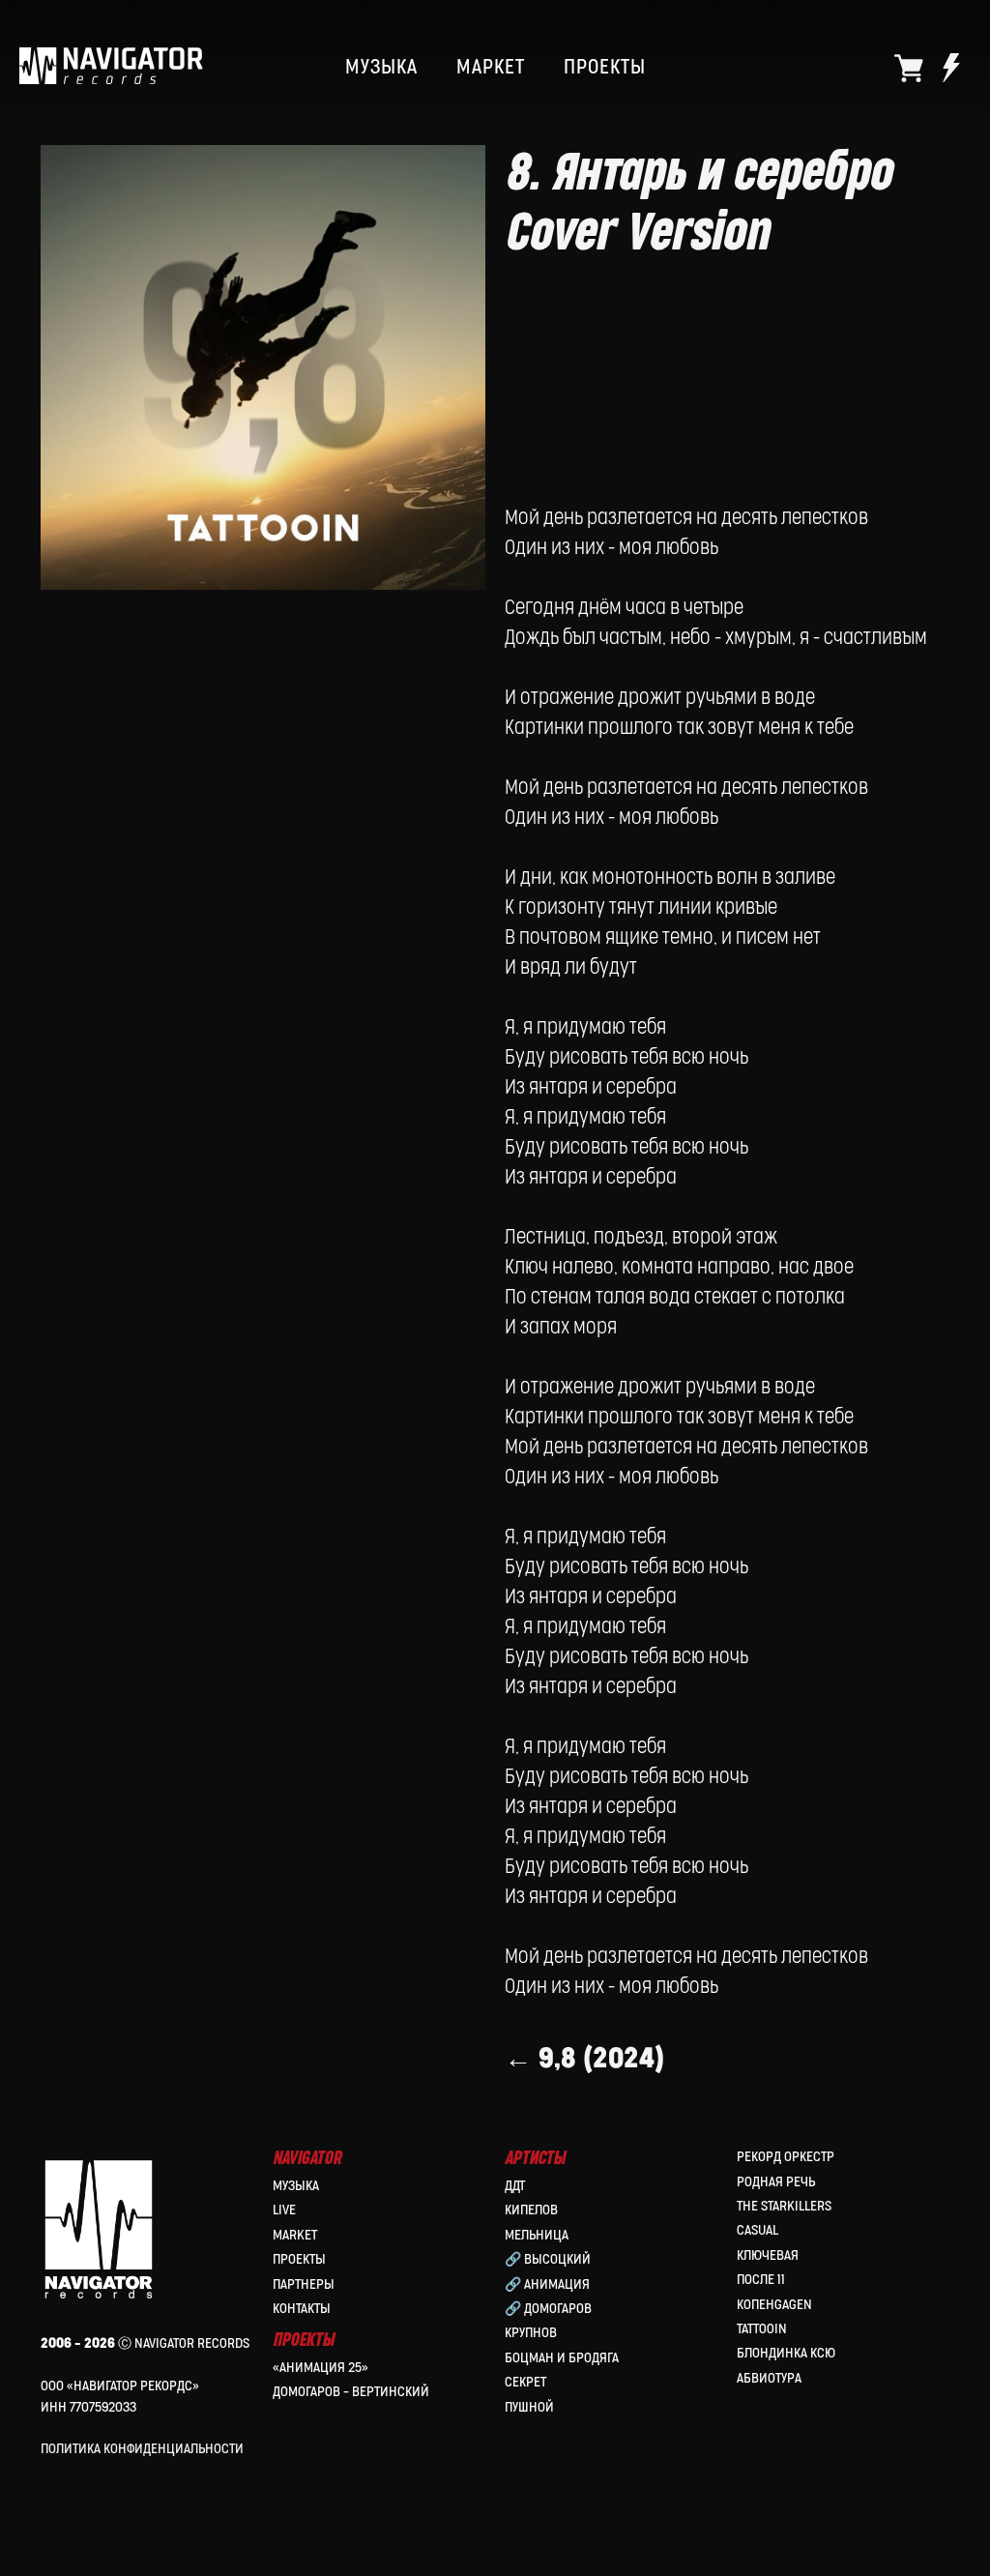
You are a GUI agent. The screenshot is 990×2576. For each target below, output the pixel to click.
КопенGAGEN (774, 2305)
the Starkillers (784, 2206)
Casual (757, 2230)
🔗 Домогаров (548, 2309)
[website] (909, 68)
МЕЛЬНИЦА (537, 2235)
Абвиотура (769, 2378)
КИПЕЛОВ (531, 2210)
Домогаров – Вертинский (351, 2392)
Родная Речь (776, 2182)
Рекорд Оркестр (786, 2157)
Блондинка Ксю (786, 2353)
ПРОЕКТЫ (605, 68)
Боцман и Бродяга (562, 2358)
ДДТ (515, 2186)
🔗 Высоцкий (548, 2259)
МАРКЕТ (491, 68)
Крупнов (531, 2333)
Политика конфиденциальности (142, 2449)
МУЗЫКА (381, 68)
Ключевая (768, 2255)
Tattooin (762, 2329)
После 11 (761, 2280)
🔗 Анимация (547, 2284)
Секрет (525, 2382)
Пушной (529, 2407)
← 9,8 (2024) (584, 2059)
